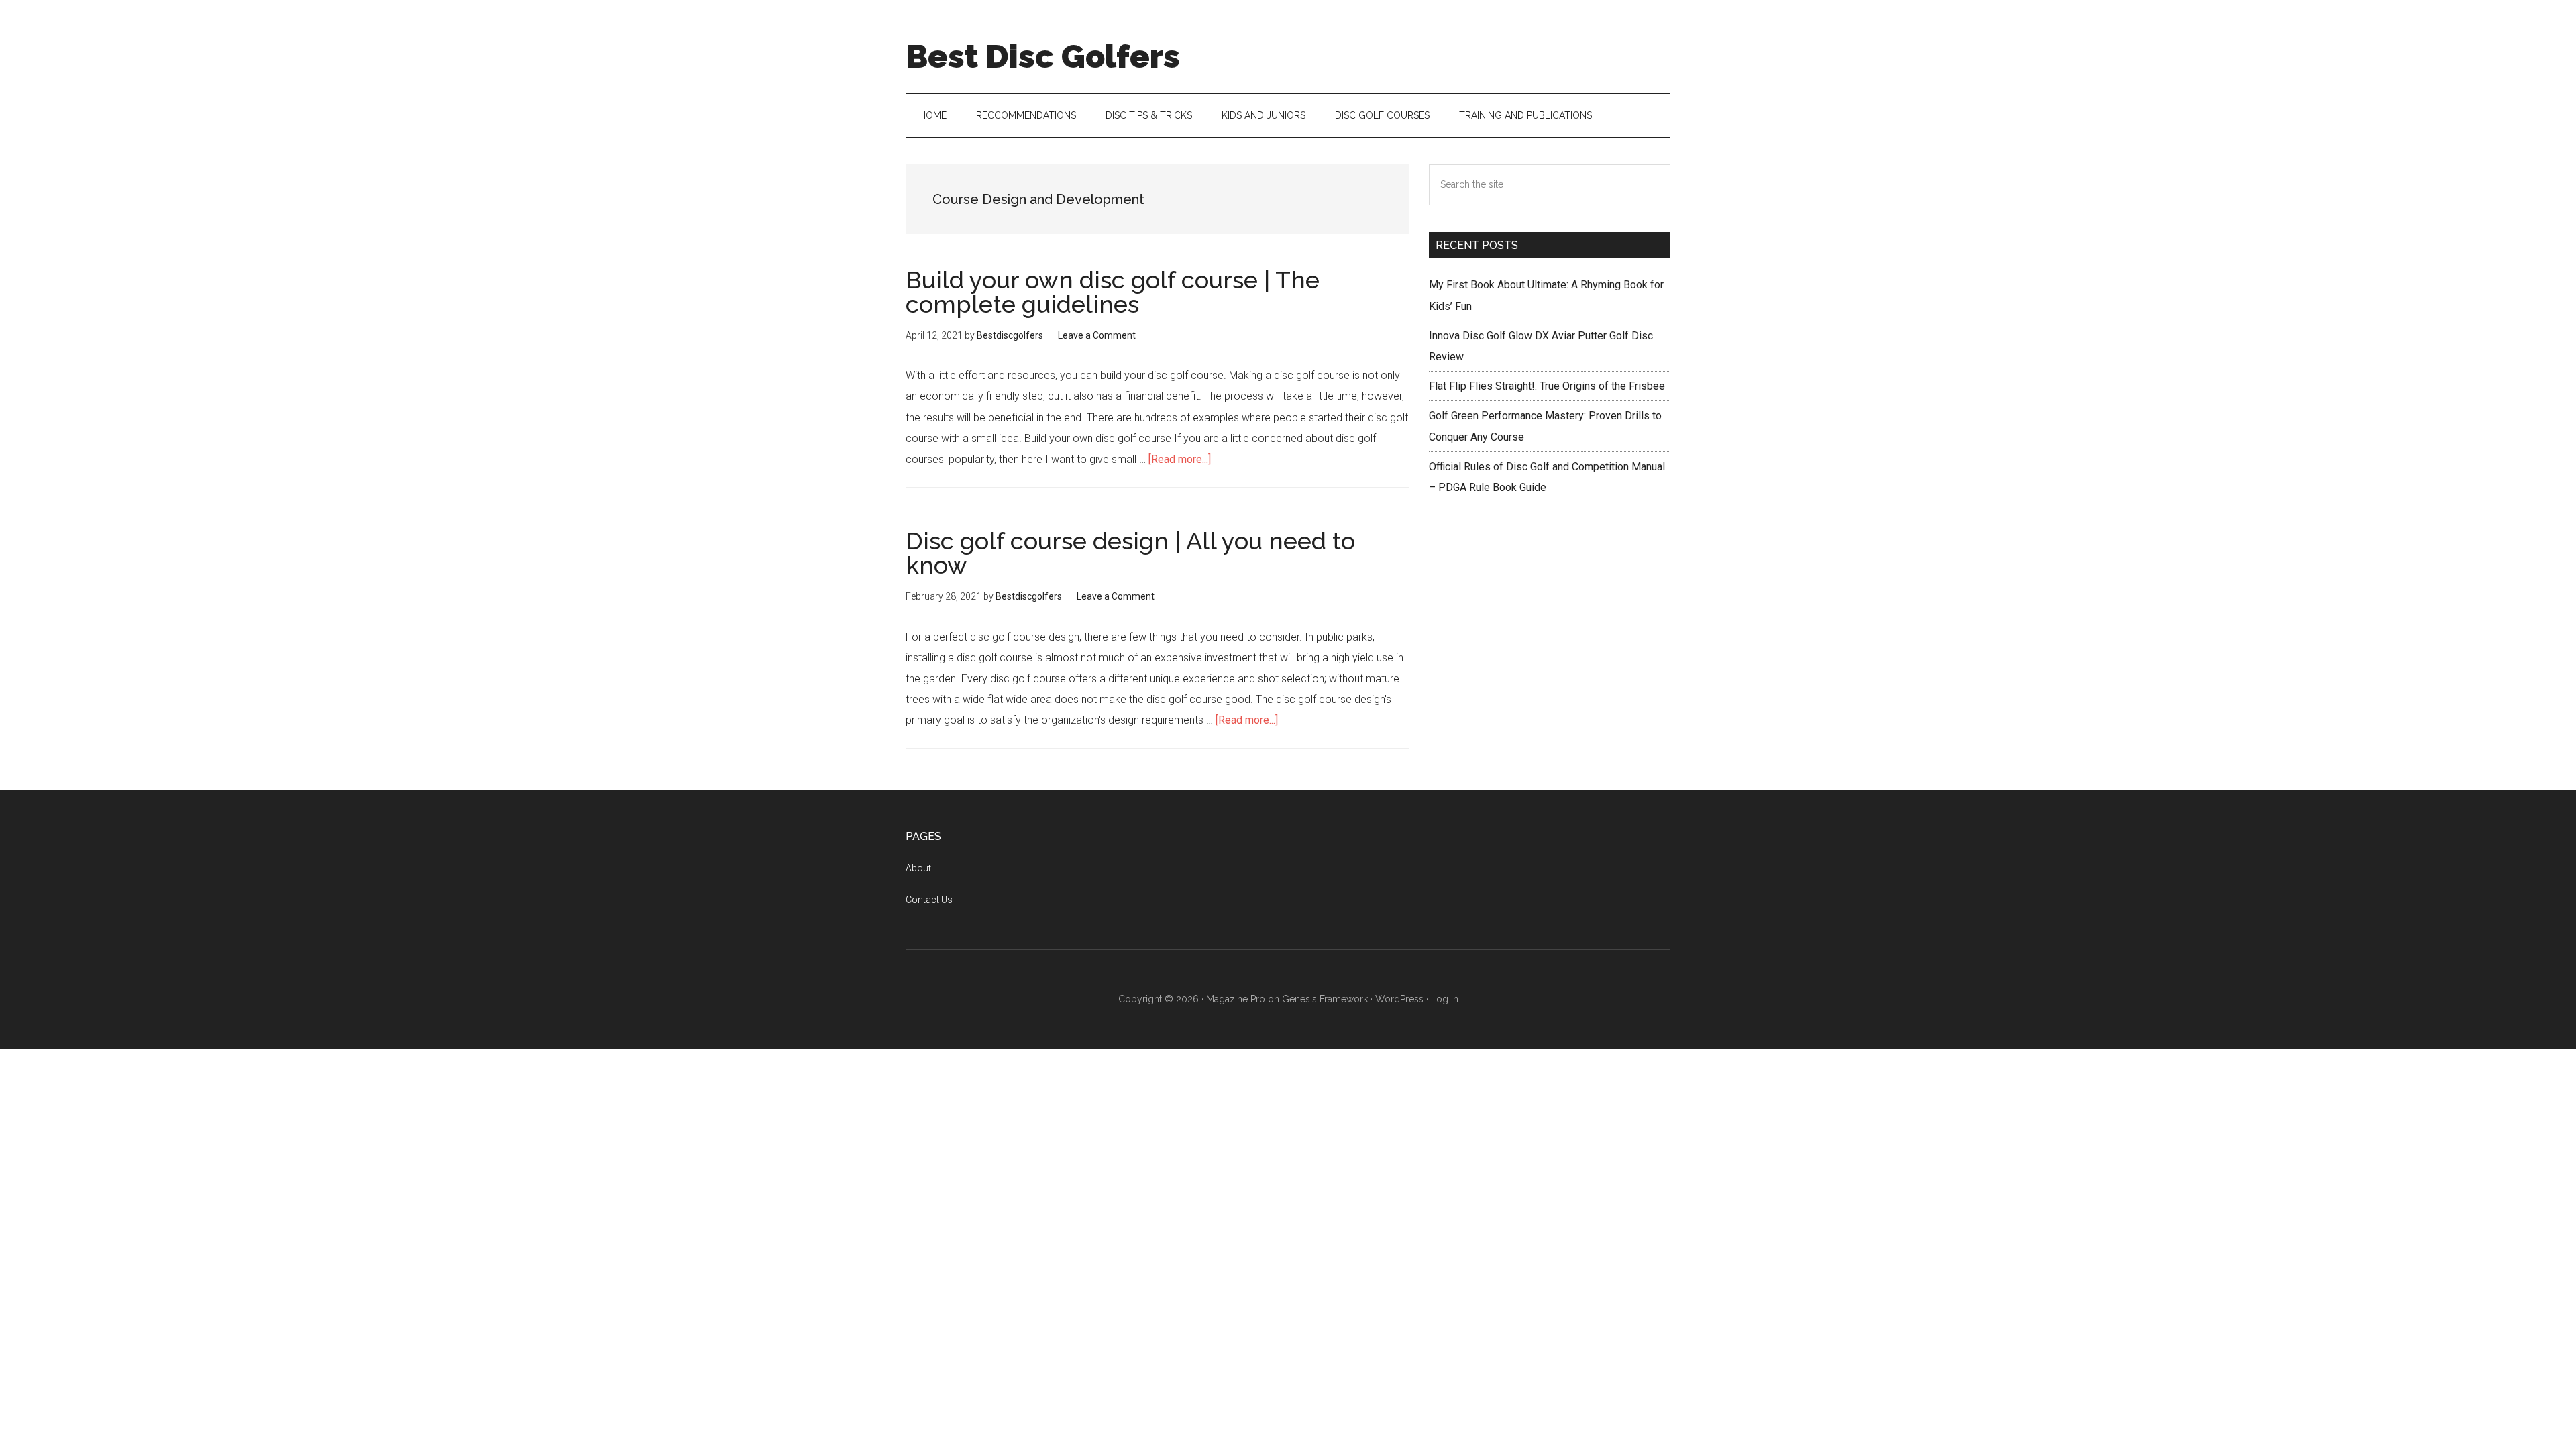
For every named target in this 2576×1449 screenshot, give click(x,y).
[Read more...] (1180, 459)
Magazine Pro (1236, 999)
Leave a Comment (1097, 335)
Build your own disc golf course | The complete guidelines (1113, 292)
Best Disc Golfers (1043, 56)
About (918, 868)
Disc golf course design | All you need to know (1130, 553)
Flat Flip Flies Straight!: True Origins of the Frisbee (1547, 386)
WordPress (1399, 999)
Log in (1445, 999)
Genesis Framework (1325, 999)
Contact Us (929, 900)
